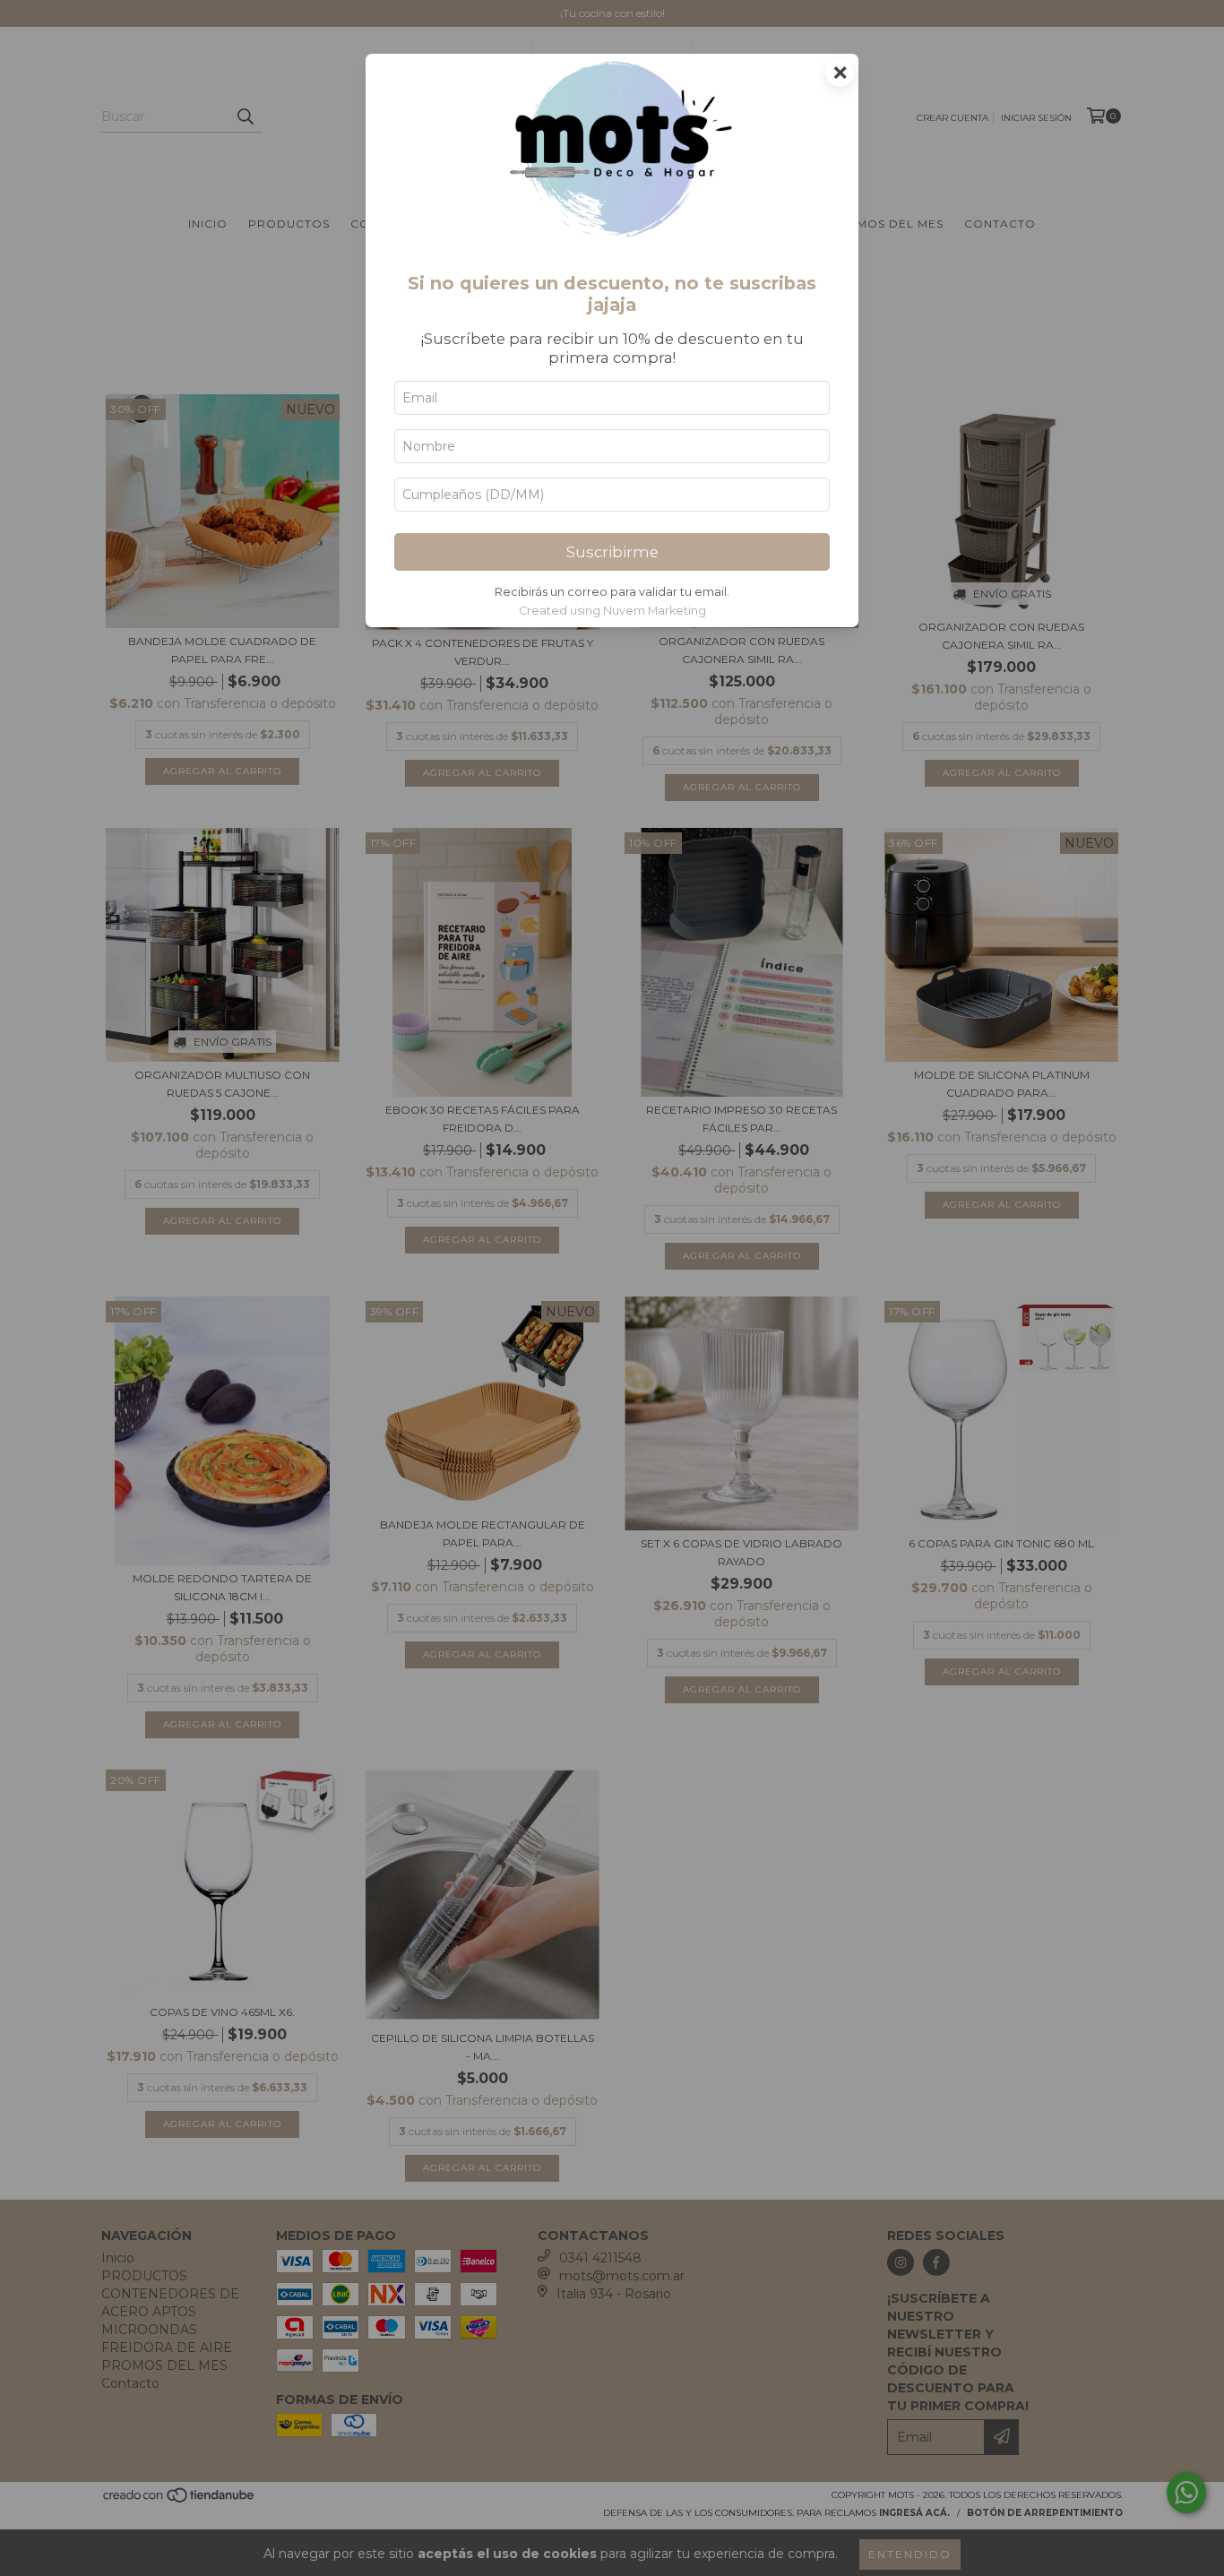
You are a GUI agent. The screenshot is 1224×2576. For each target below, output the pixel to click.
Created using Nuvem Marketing (612, 611)
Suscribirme (612, 552)
